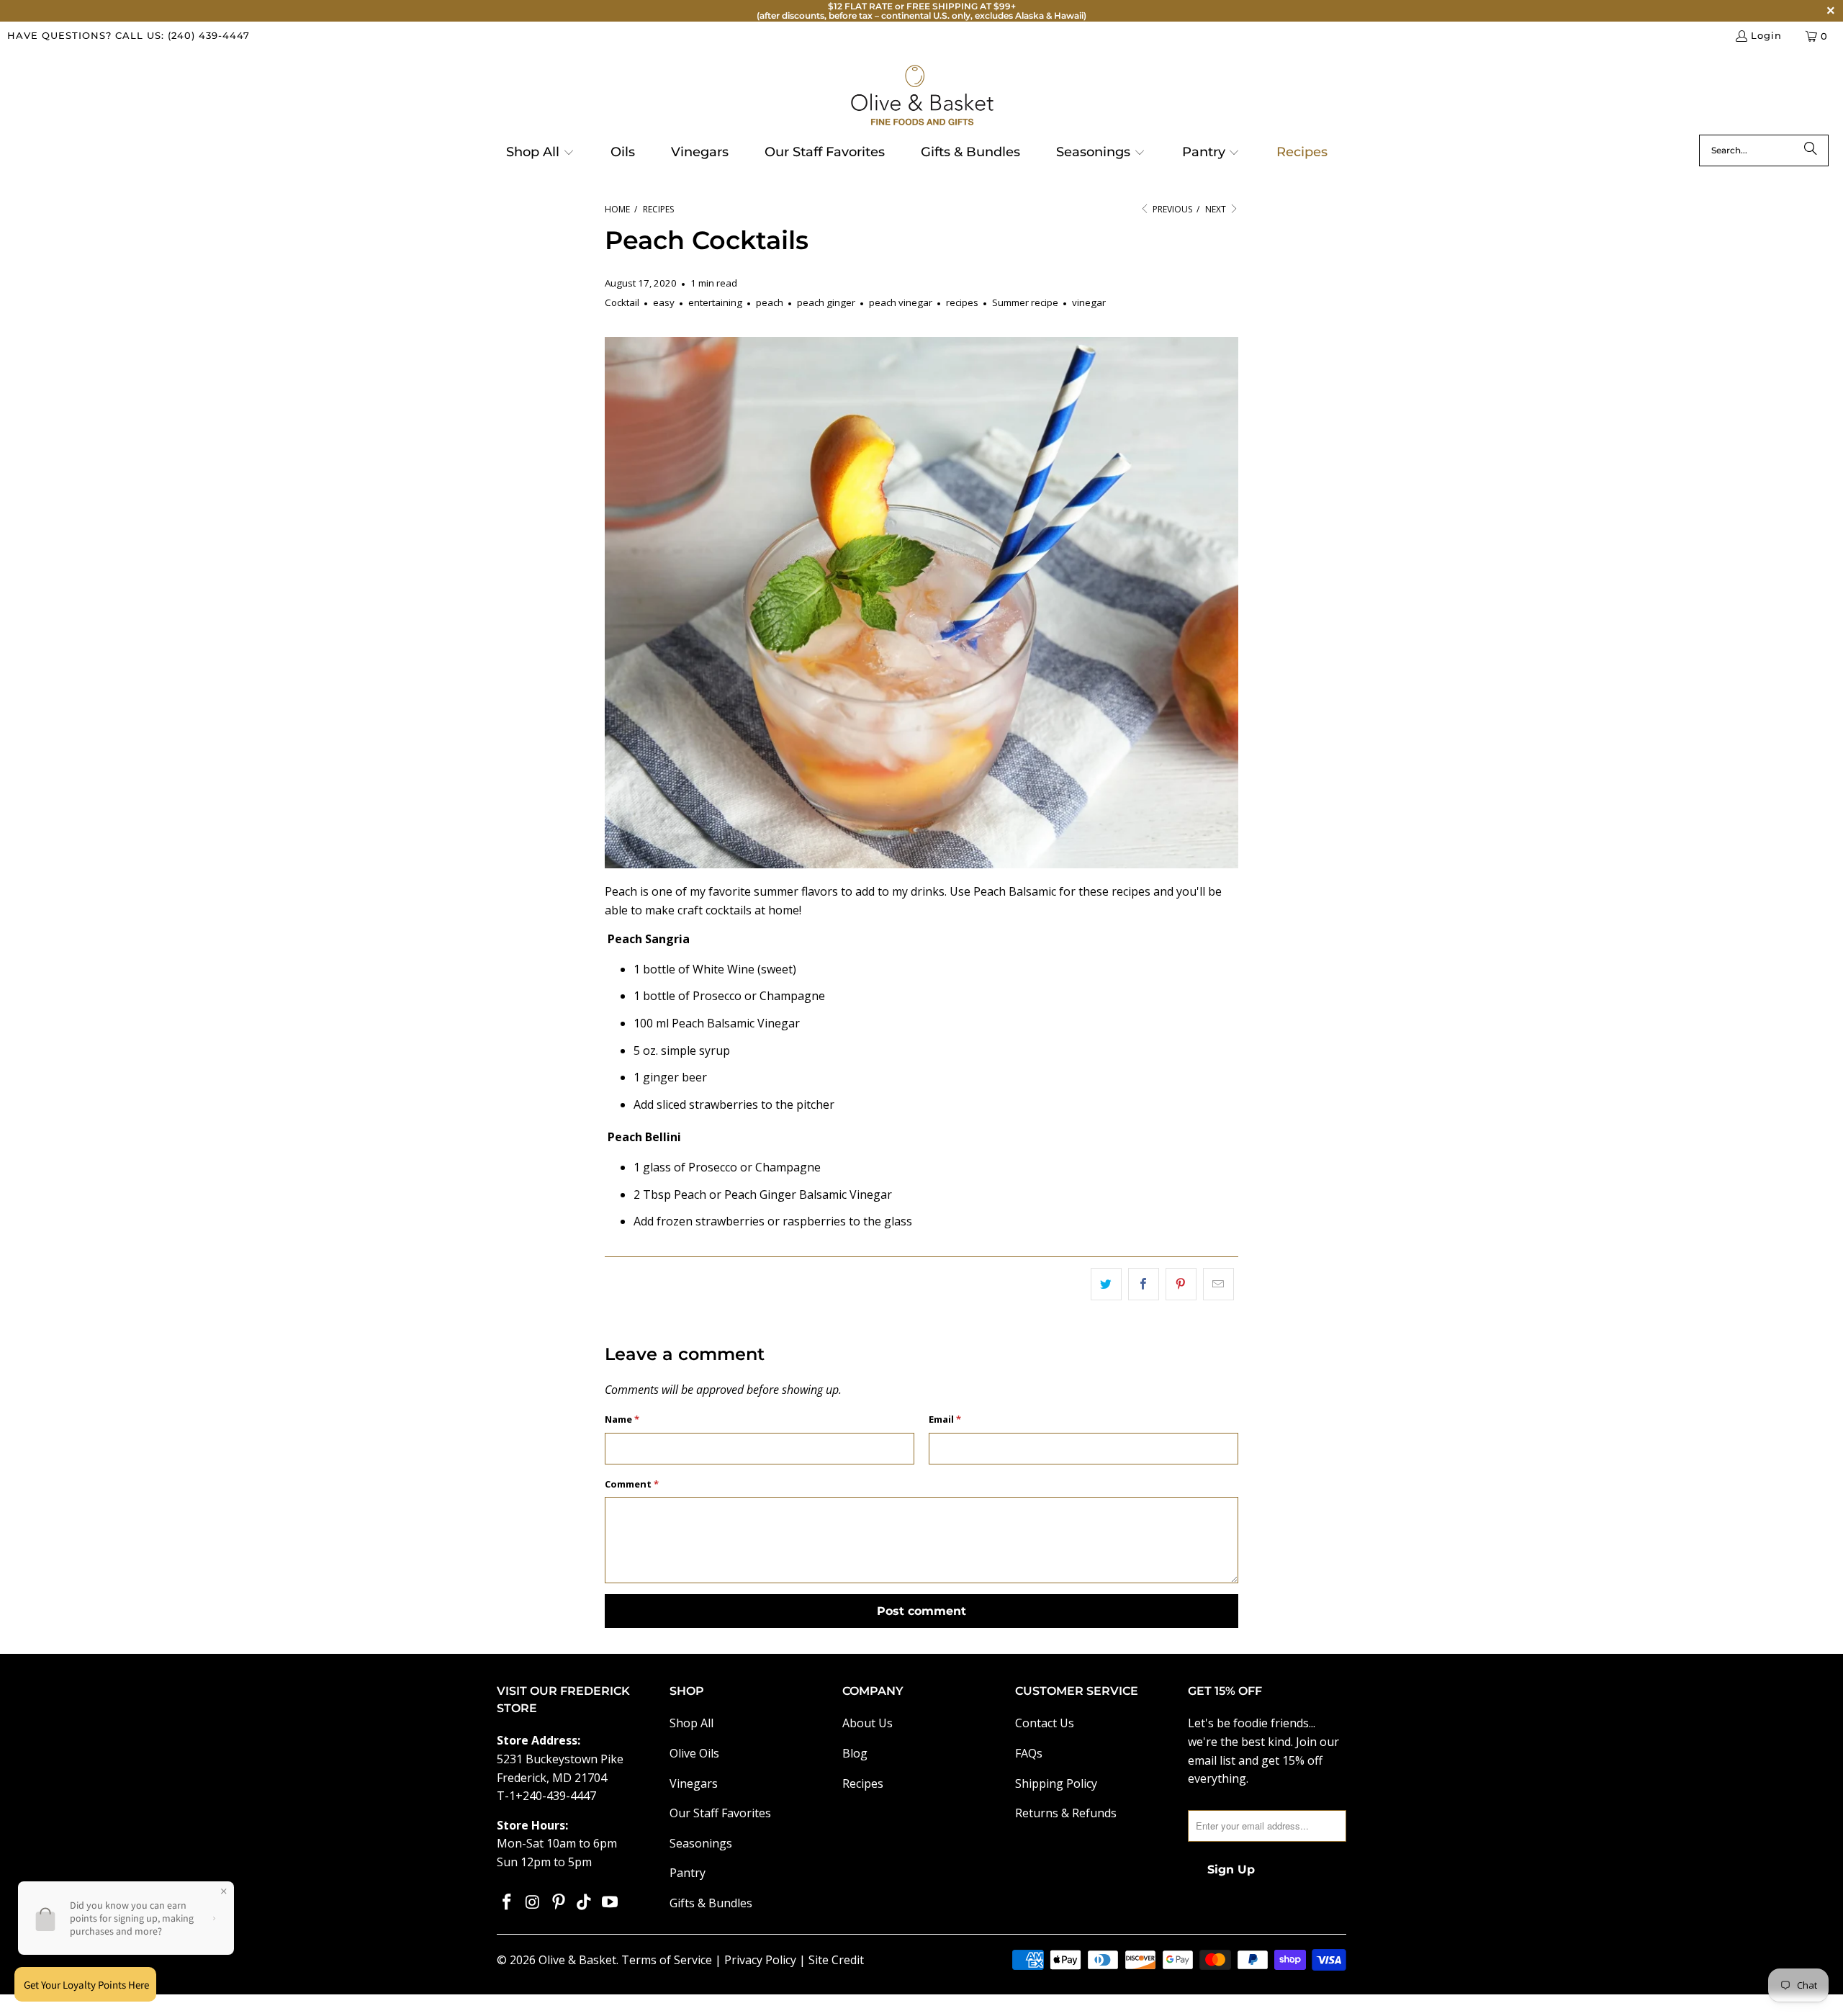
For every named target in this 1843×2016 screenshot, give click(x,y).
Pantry (688, 1873)
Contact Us (1045, 1723)
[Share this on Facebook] (1144, 1284)
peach (770, 302)
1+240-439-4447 (553, 1796)
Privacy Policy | (766, 1960)
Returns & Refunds (1066, 1813)
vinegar (1089, 302)
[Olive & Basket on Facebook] (508, 1902)
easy (664, 302)
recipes (962, 302)
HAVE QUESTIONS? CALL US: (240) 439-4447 (129, 35)
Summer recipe (1025, 302)
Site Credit (836, 1960)
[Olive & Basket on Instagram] (533, 1902)
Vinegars (694, 1783)
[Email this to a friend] (1218, 1284)
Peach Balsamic (1015, 891)
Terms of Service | (673, 1960)
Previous (1171, 209)
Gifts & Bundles (711, 1903)
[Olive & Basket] (922, 96)
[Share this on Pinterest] (1181, 1284)
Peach (690, 1194)
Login (1766, 35)
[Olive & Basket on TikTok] (585, 1902)
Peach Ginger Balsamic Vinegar (808, 1194)
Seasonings (701, 1843)
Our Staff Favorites (720, 1813)
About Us (868, 1723)
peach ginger (826, 302)
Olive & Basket (577, 1960)
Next (1217, 209)
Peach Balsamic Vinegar (736, 1023)
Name (622, 1419)
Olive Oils (694, 1753)
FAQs (1029, 1753)
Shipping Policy (1056, 1783)
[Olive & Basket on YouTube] (610, 1902)
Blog (855, 1753)
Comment (632, 1484)
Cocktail (622, 302)
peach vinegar (901, 302)
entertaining (715, 302)
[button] (540, 153)
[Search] (1811, 150)
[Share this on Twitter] (1106, 1284)
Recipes (863, 1783)
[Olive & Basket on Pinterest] (559, 1902)
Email (945, 1419)
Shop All (691, 1723)
